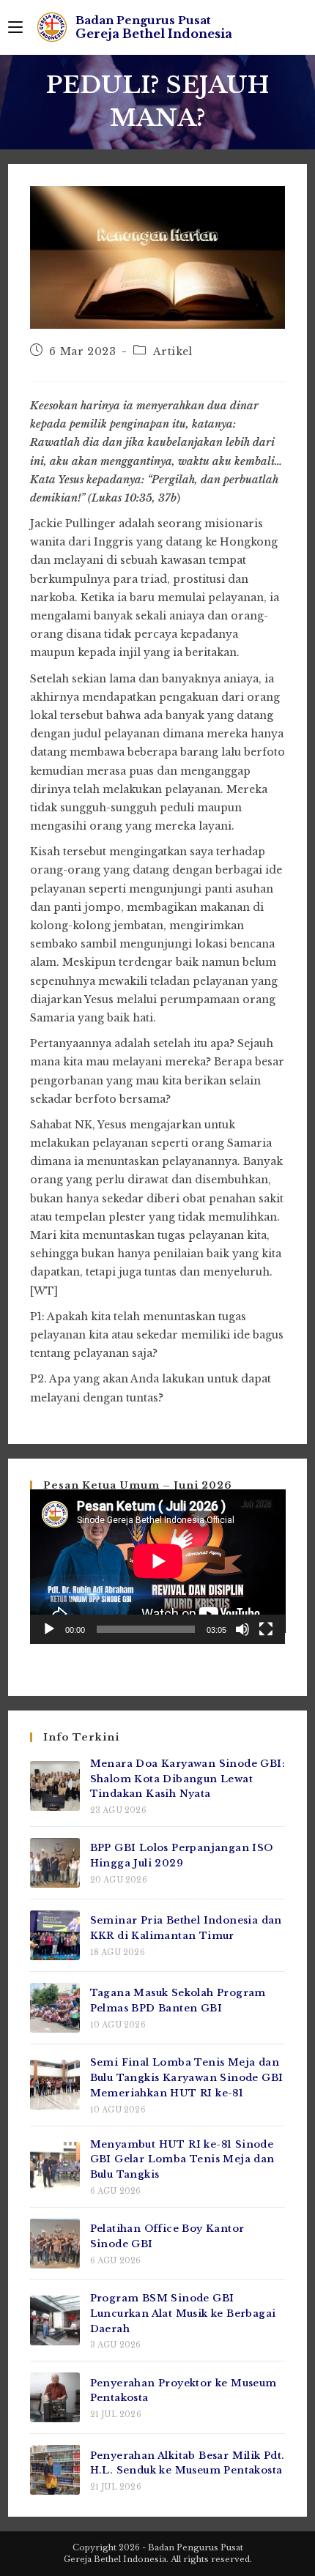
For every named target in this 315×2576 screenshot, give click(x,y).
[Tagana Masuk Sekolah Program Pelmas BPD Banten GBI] (55, 2008)
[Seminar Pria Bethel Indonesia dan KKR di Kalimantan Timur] (55, 1935)
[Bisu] (242, 1629)
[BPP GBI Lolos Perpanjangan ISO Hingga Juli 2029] (55, 1863)
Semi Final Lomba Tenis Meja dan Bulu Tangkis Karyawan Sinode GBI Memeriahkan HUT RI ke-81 (187, 2078)
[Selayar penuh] (266, 1629)
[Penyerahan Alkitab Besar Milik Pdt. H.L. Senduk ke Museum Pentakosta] (55, 2470)
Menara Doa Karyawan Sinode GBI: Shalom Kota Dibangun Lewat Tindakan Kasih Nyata (188, 1779)
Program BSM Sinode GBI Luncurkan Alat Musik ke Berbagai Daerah (183, 2313)
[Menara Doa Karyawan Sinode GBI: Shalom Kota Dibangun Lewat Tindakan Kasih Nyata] (55, 1786)
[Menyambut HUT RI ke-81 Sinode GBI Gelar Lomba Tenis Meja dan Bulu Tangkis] (55, 2167)
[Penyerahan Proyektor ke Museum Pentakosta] (55, 2397)
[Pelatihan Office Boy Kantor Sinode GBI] (55, 2244)
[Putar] (49, 1629)
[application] (158, 1567)
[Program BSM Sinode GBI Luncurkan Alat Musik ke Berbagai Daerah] (55, 2320)
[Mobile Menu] (15, 27)
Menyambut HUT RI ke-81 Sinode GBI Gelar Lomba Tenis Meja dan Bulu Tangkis (182, 2160)
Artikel (173, 351)
